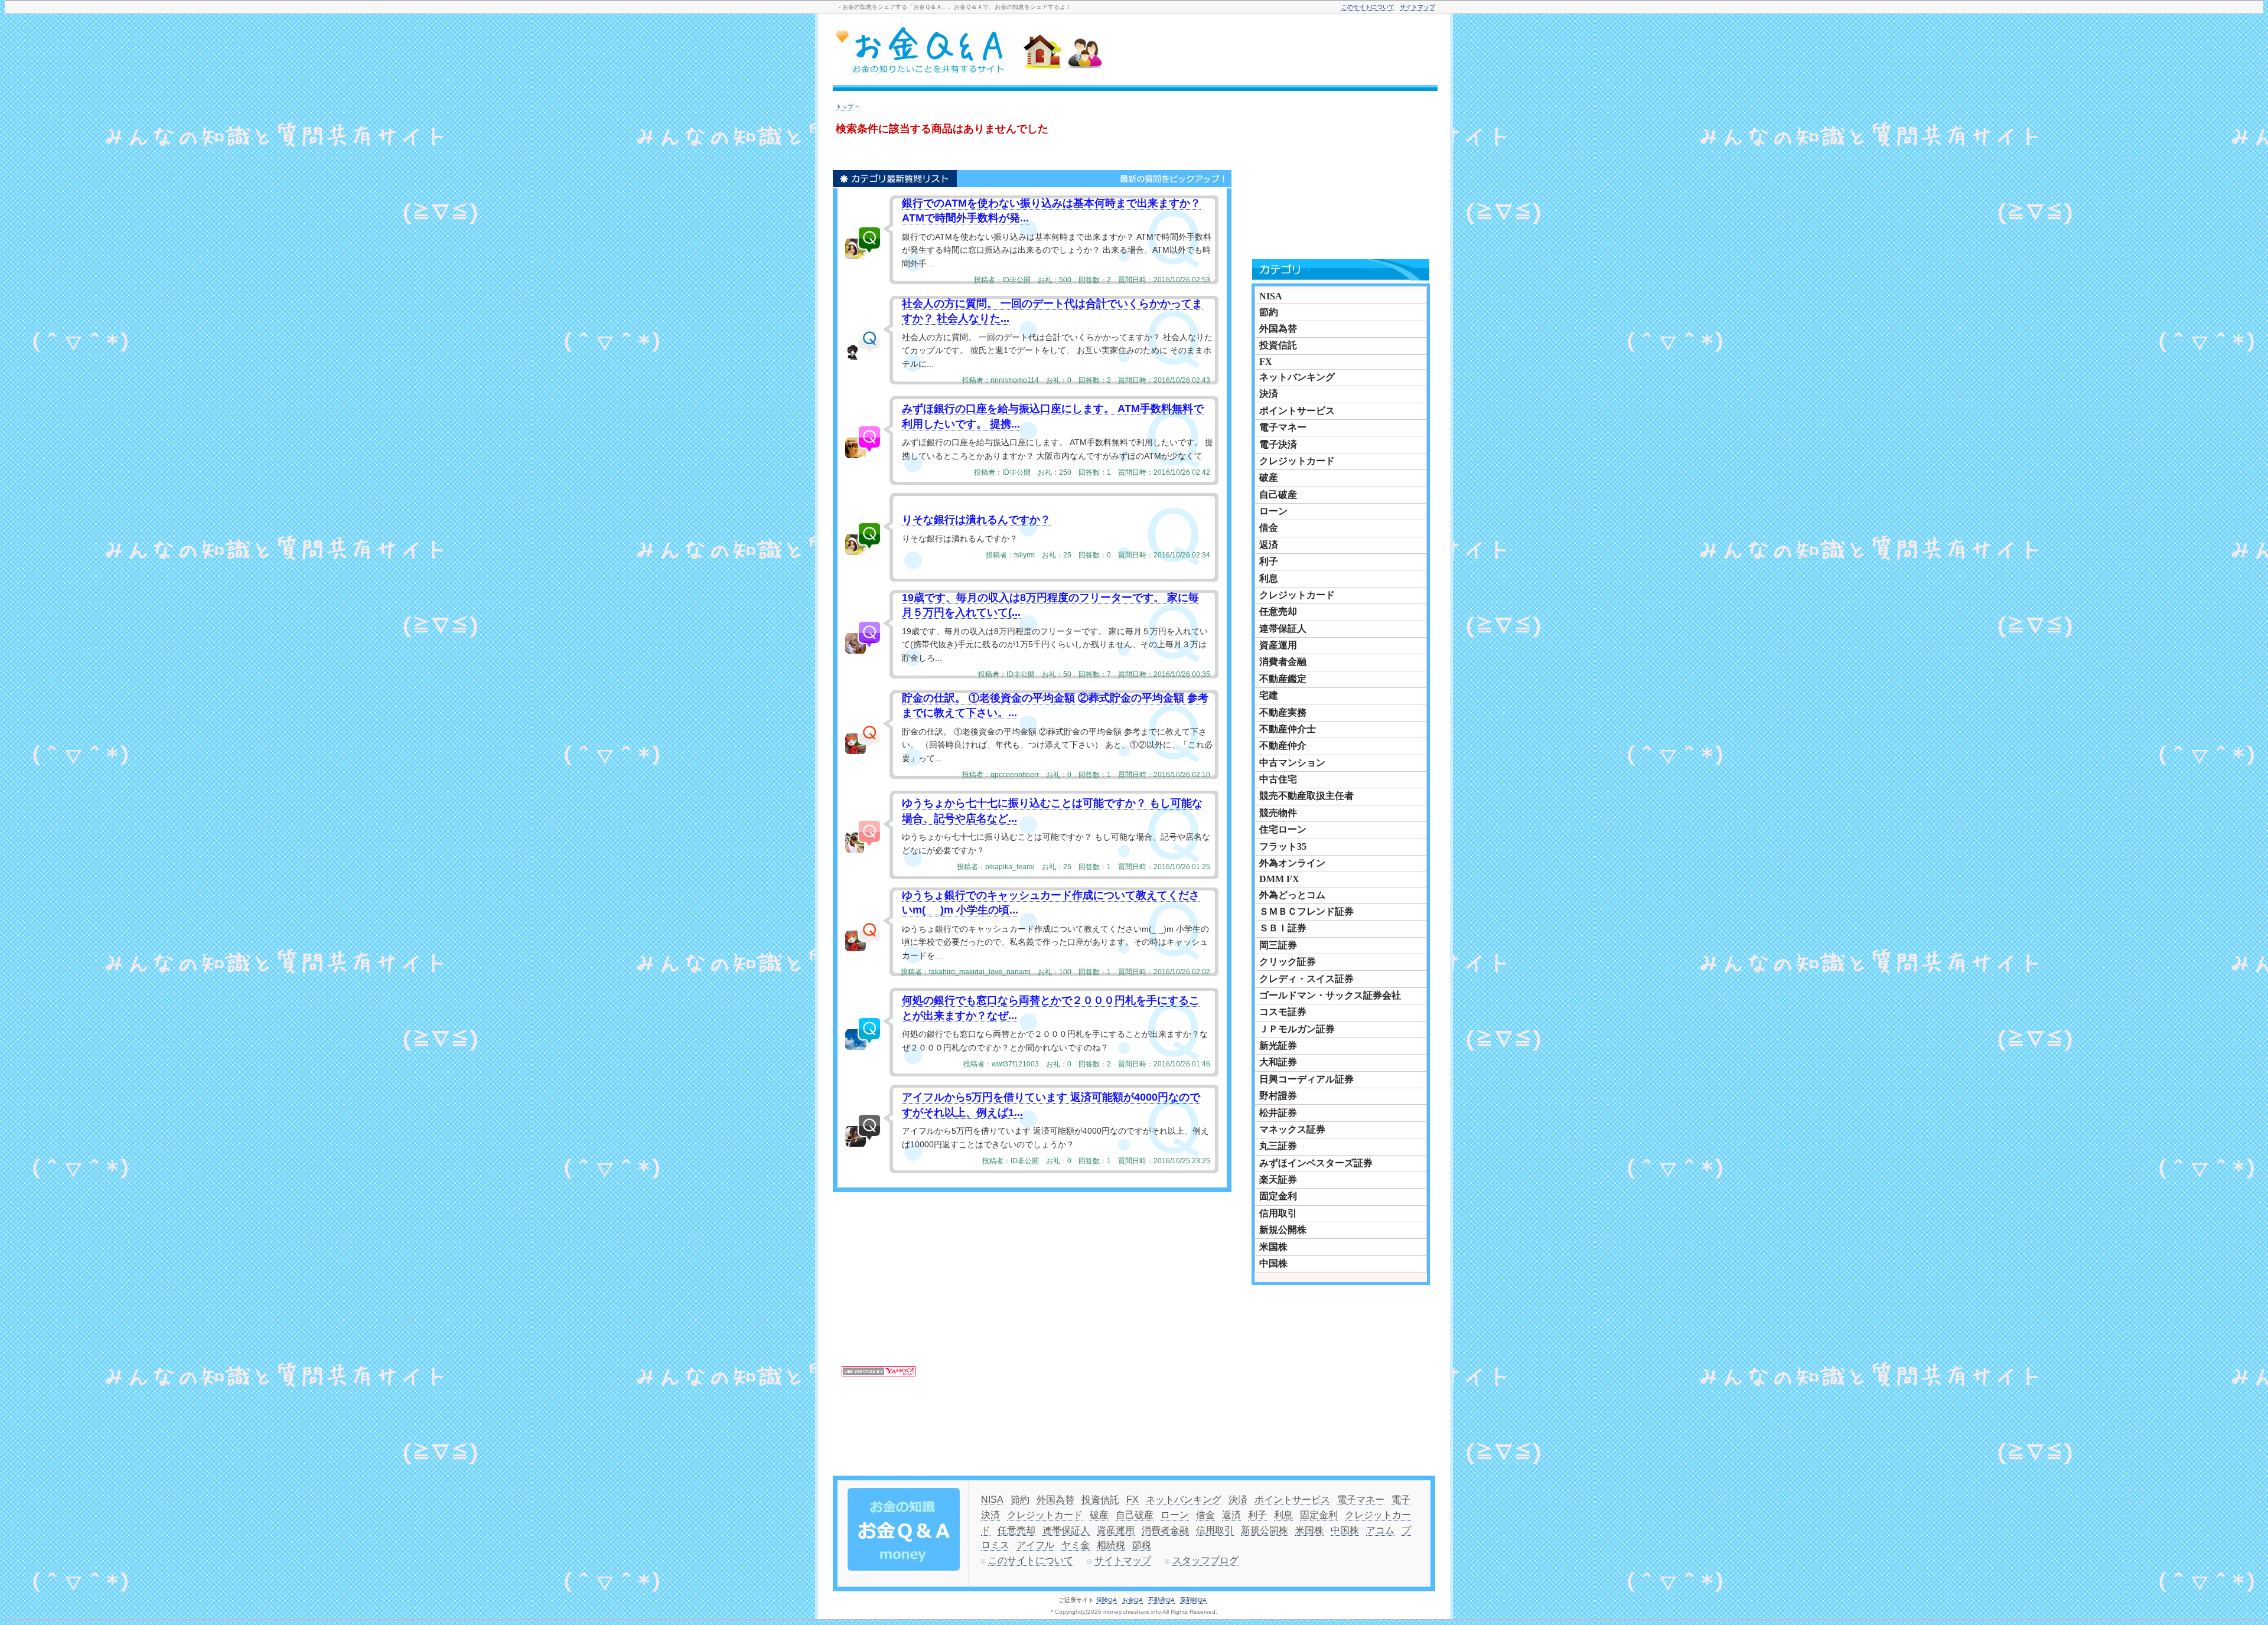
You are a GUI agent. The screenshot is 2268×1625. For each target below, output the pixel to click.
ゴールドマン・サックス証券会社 (1330, 995)
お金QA (1133, 1600)
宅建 (1269, 695)
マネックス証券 (1292, 1129)
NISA (1271, 296)
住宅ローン (1283, 829)
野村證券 (1278, 1096)
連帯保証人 (1283, 629)
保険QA (1107, 1600)
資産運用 (1278, 645)
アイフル (1035, 1545)
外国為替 (1278, 329)
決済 (1269, 394)
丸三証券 (1278, 1146)
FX (1266, 362)
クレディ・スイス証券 (1306, 979)
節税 (1142, 1545)
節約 (1269, 312)
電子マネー (1283, 427)
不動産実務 (1283, 712)
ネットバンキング (1297, 377)
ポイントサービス (1297, 411)
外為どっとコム (1292, 895)
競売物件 (1278, 813)
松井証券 (1278, 1113)
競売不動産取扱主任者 (1306, 796)
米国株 (1273, 1247)
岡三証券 (1278, 945)
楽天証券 (1278, 1179)
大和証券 (1278, 1062)
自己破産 (1278, 495)
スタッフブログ (1205, 1560)
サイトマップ (1417, 7)
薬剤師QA (1193, 1600)
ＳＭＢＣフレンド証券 (1306, 911)
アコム (1380, 1530)
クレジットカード (1297, 461)
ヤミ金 (1076, 1545)
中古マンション (1292, 763)
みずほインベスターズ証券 (1316, 1163)
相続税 (1111, 1545)
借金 (1269, 528)
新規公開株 (1283, 1230)
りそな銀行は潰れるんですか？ (976, 520)
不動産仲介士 (1288, 729)
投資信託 (1278, 345)
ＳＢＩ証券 (1283, 928)
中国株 (1273, 1263)
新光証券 (1278, 1045)
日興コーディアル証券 (1306, 1079)
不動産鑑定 (1283, 679)
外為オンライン (1292, 863)
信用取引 (1278, 1213)
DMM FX (1279, 879)
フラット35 (1283, 846)
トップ (845, 107)
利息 (1269, 578)
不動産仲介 (1283, 745)
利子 (1269, 561)
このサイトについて (1368, 7)
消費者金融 (1283, 662)
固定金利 (1278, 1196)
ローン (1273, 511)
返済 (1269, 545)
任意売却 (1278, 611)
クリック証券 (1288, 962)
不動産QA (1161, 1600)
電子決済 (1278, 444)
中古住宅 (1278, 779)
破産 (1269, 477)
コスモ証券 (1283, 1012)
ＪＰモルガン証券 (1297, 1029)
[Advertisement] (1290, 51)
